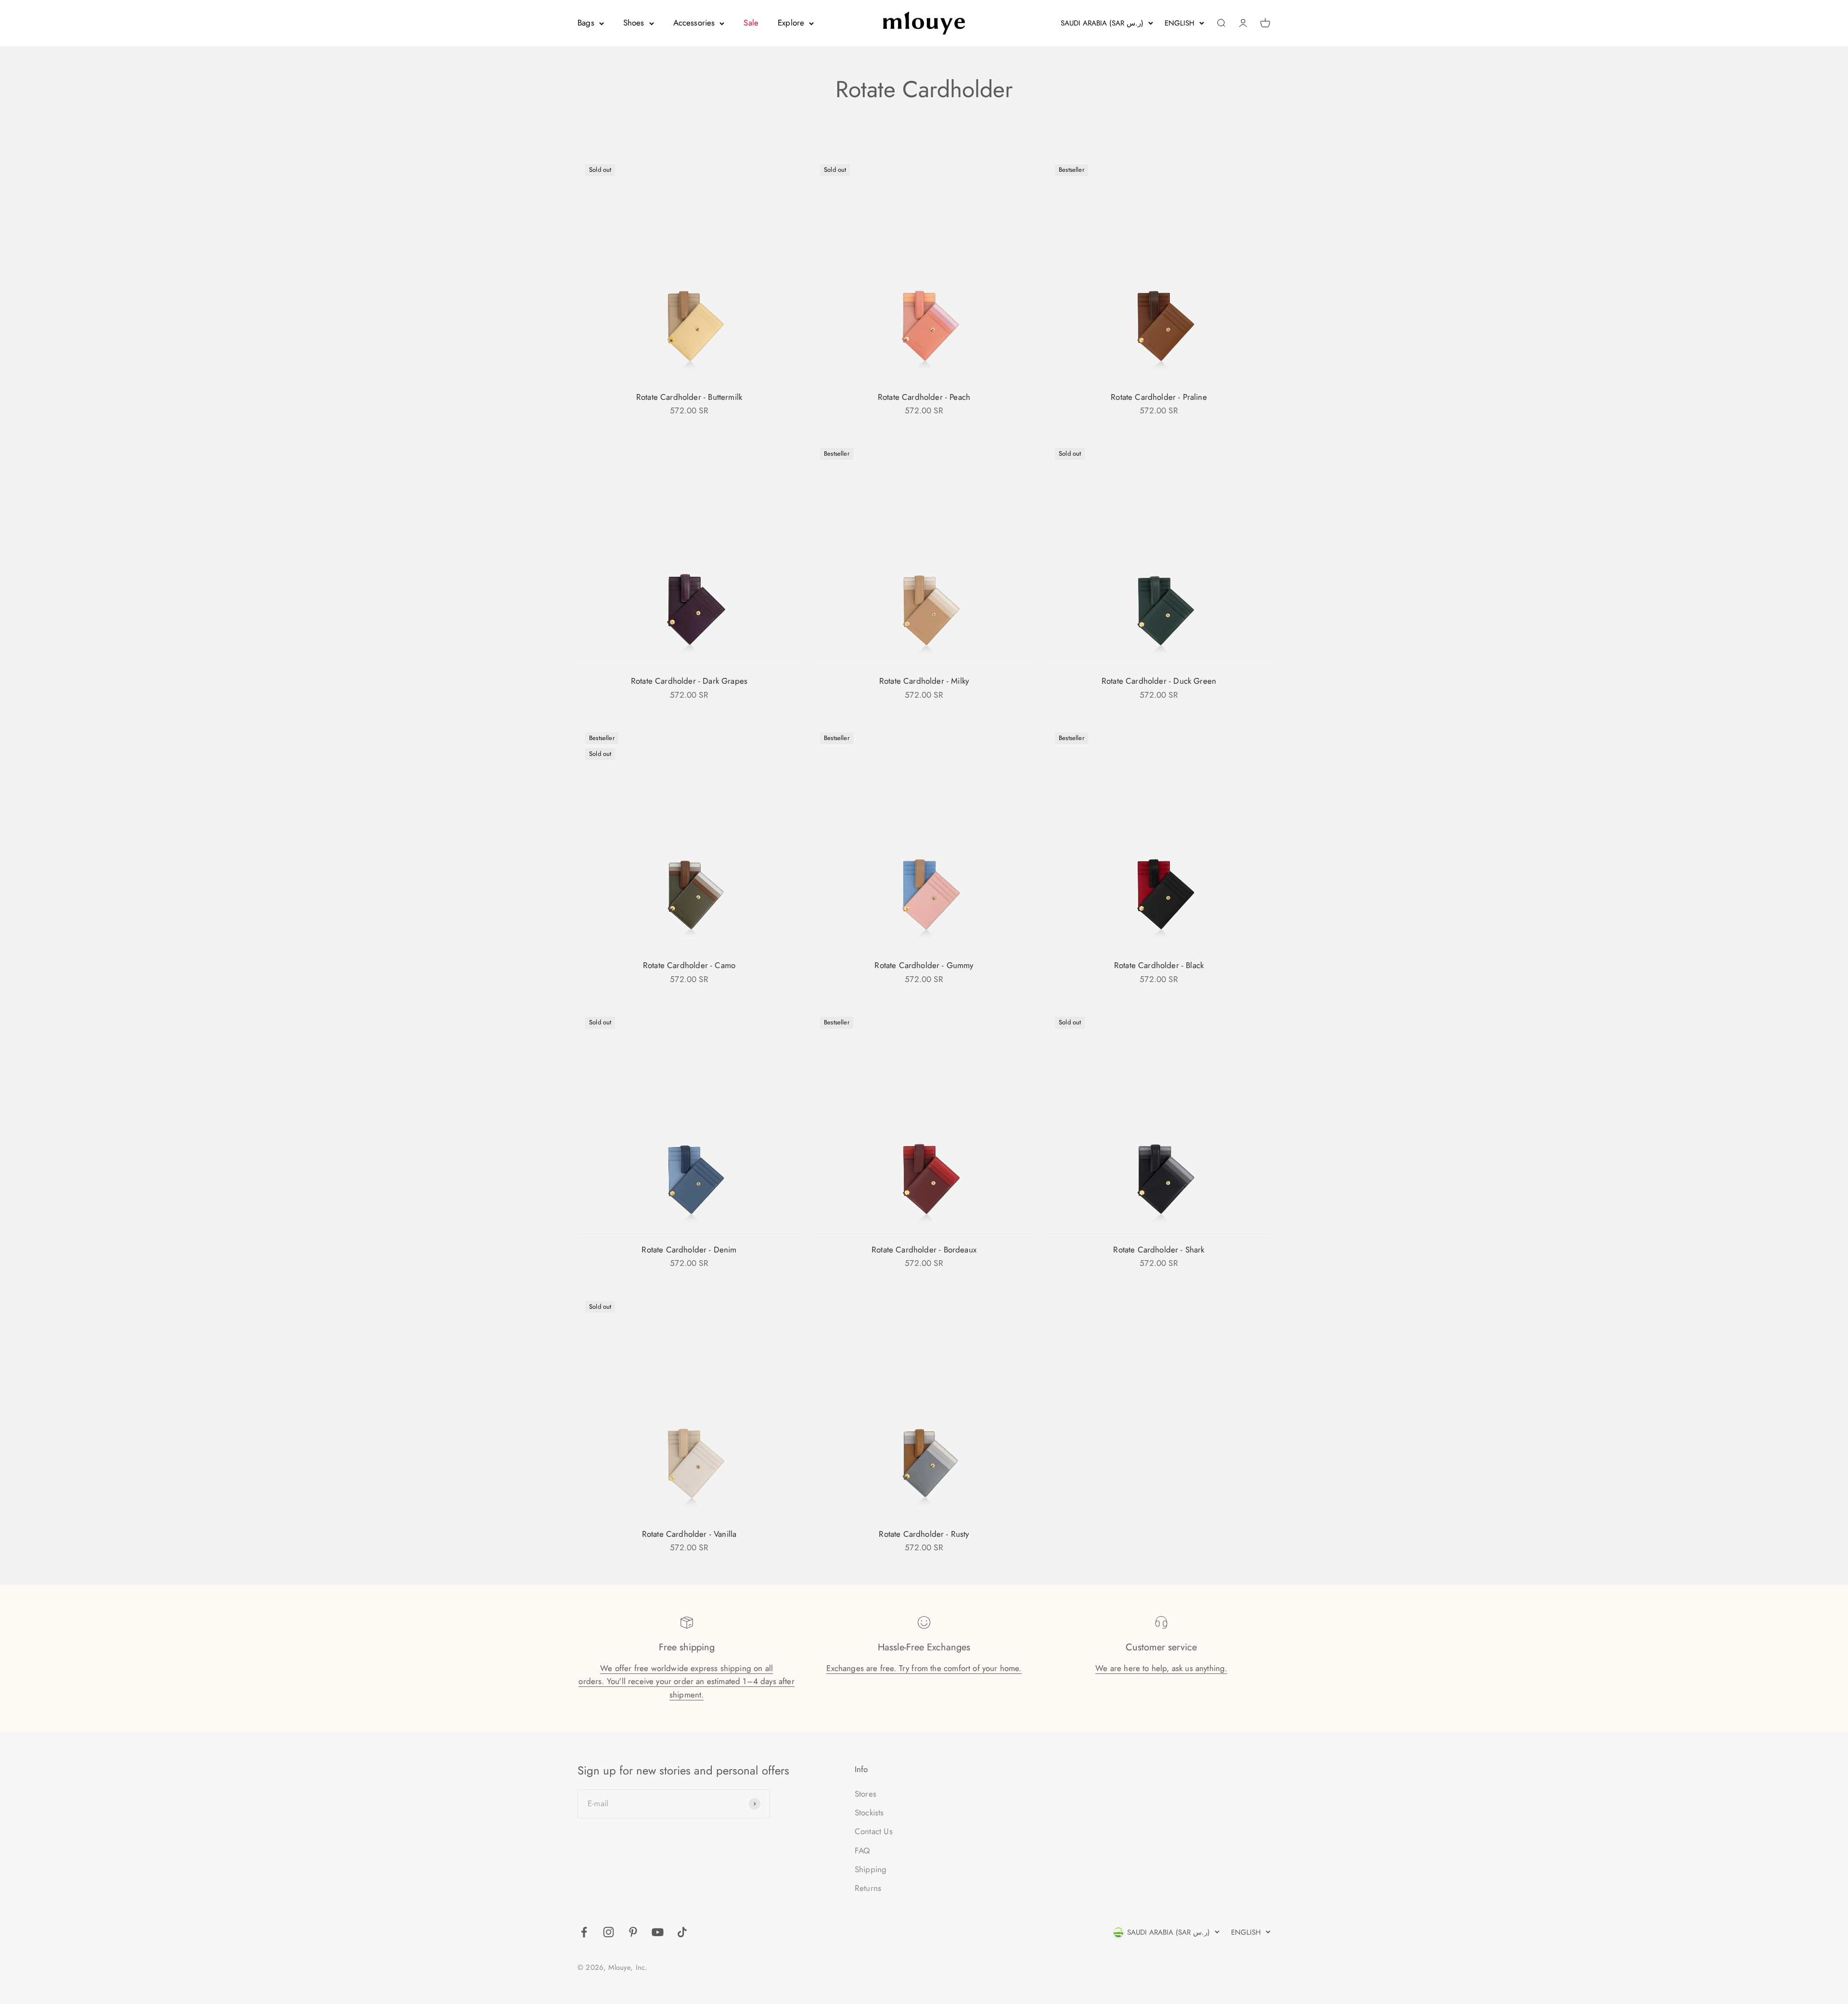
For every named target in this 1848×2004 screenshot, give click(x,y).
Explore (791, 23)
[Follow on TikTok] (682, 1932)
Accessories (694, 23)
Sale (751, 23)
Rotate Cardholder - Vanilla (689, 1534)
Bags (586, 23)
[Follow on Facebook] (584, 1932)
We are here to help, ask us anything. (1161, 1668)
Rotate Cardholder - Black (1159, 965)
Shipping (871, 1869)
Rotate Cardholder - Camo (689, 965)
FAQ (862, 1851)
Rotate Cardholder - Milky (924, 681)
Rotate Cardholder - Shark (1159, 1250)
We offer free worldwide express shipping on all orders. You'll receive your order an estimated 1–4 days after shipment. (686, 1681)
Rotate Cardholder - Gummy (924, 965)
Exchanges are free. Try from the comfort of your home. (924, 1668)
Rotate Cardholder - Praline (1159, 397)
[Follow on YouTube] (658, 1932)
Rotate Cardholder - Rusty (924, 1534)
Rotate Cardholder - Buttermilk (689, 397)
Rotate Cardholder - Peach (924, 397)
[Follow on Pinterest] (633, 1932)
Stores (866, 1794)
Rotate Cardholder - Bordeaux (924, 1250)
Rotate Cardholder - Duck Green (1159, 681)
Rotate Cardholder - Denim (689, 1250)
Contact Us (874, 1831)
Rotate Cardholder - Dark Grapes (689, 681)
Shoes (634, 23)
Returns (868, 1888)
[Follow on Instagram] (609, 1932)
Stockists (869, 1813)
